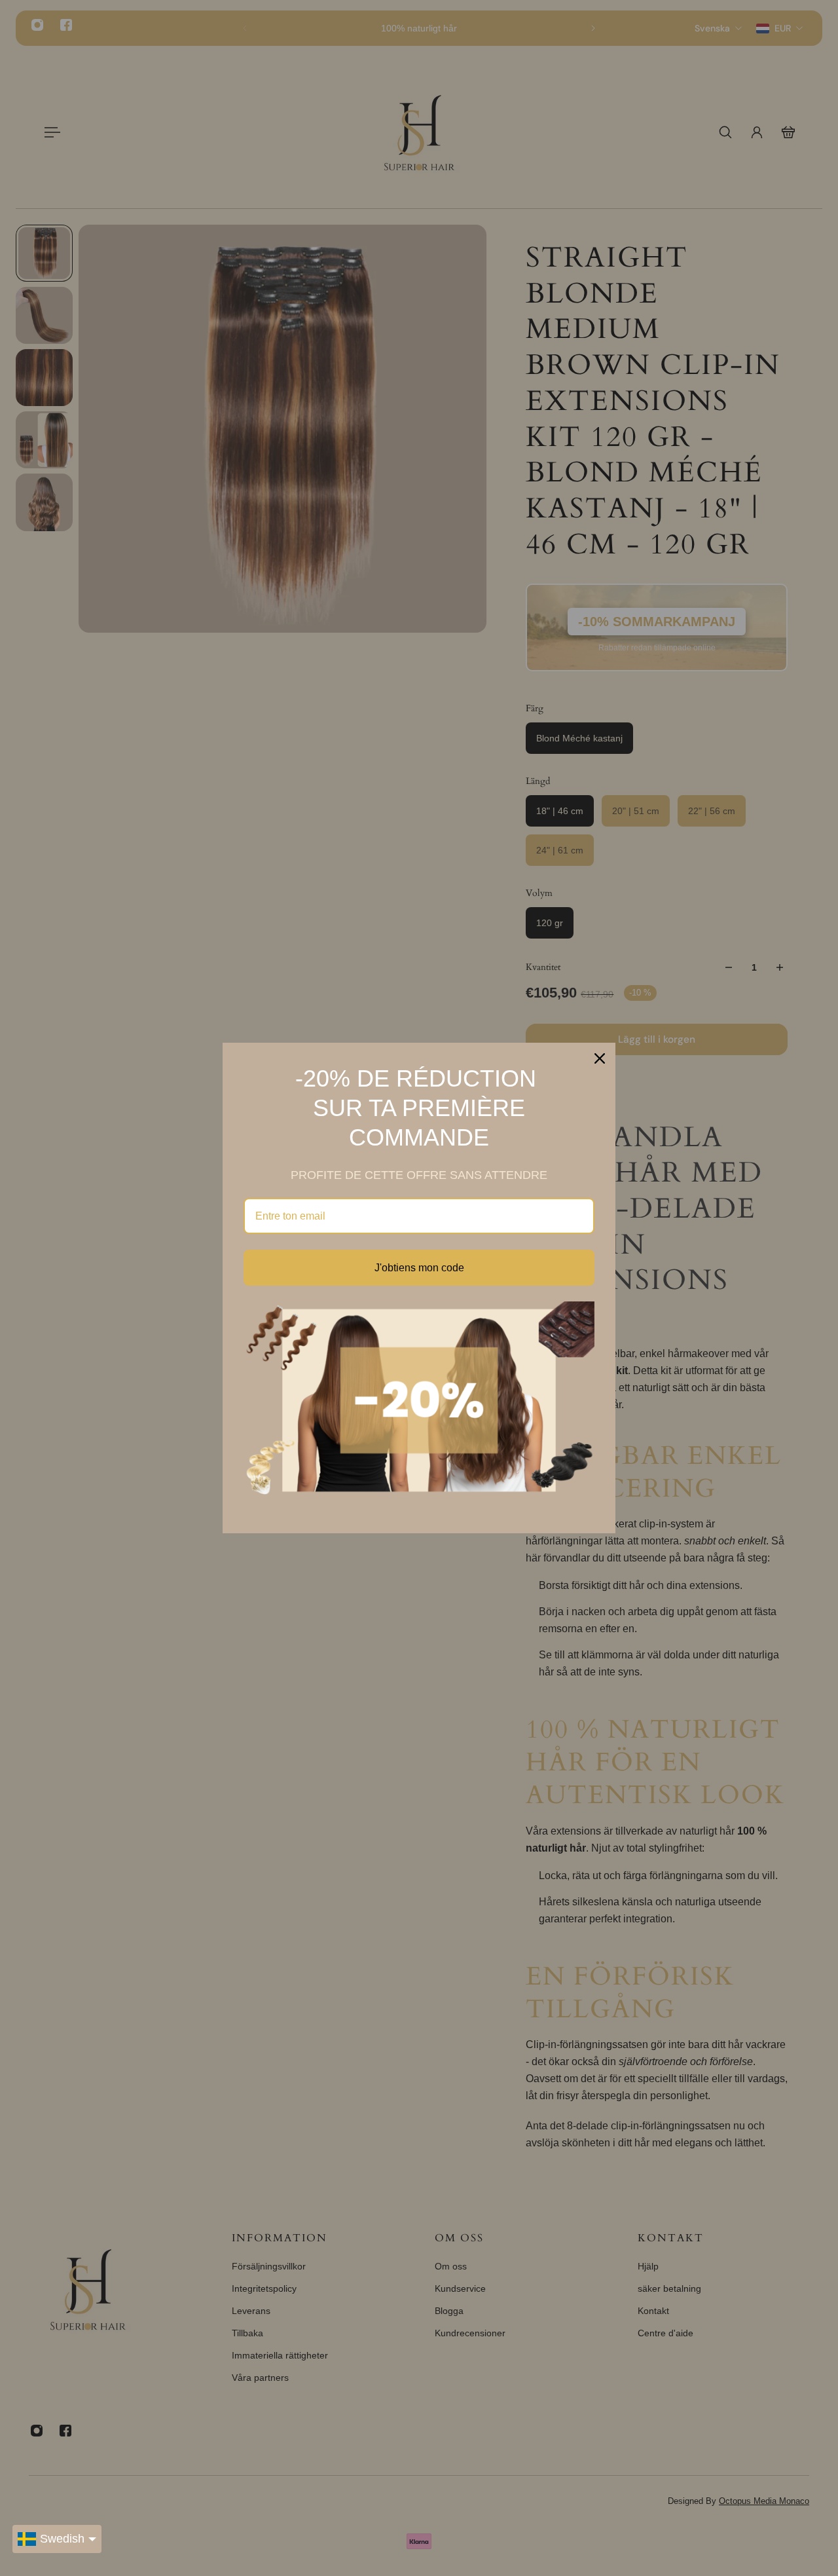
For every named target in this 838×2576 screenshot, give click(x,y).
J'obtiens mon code (419, 1268)
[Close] (600, 1058)
